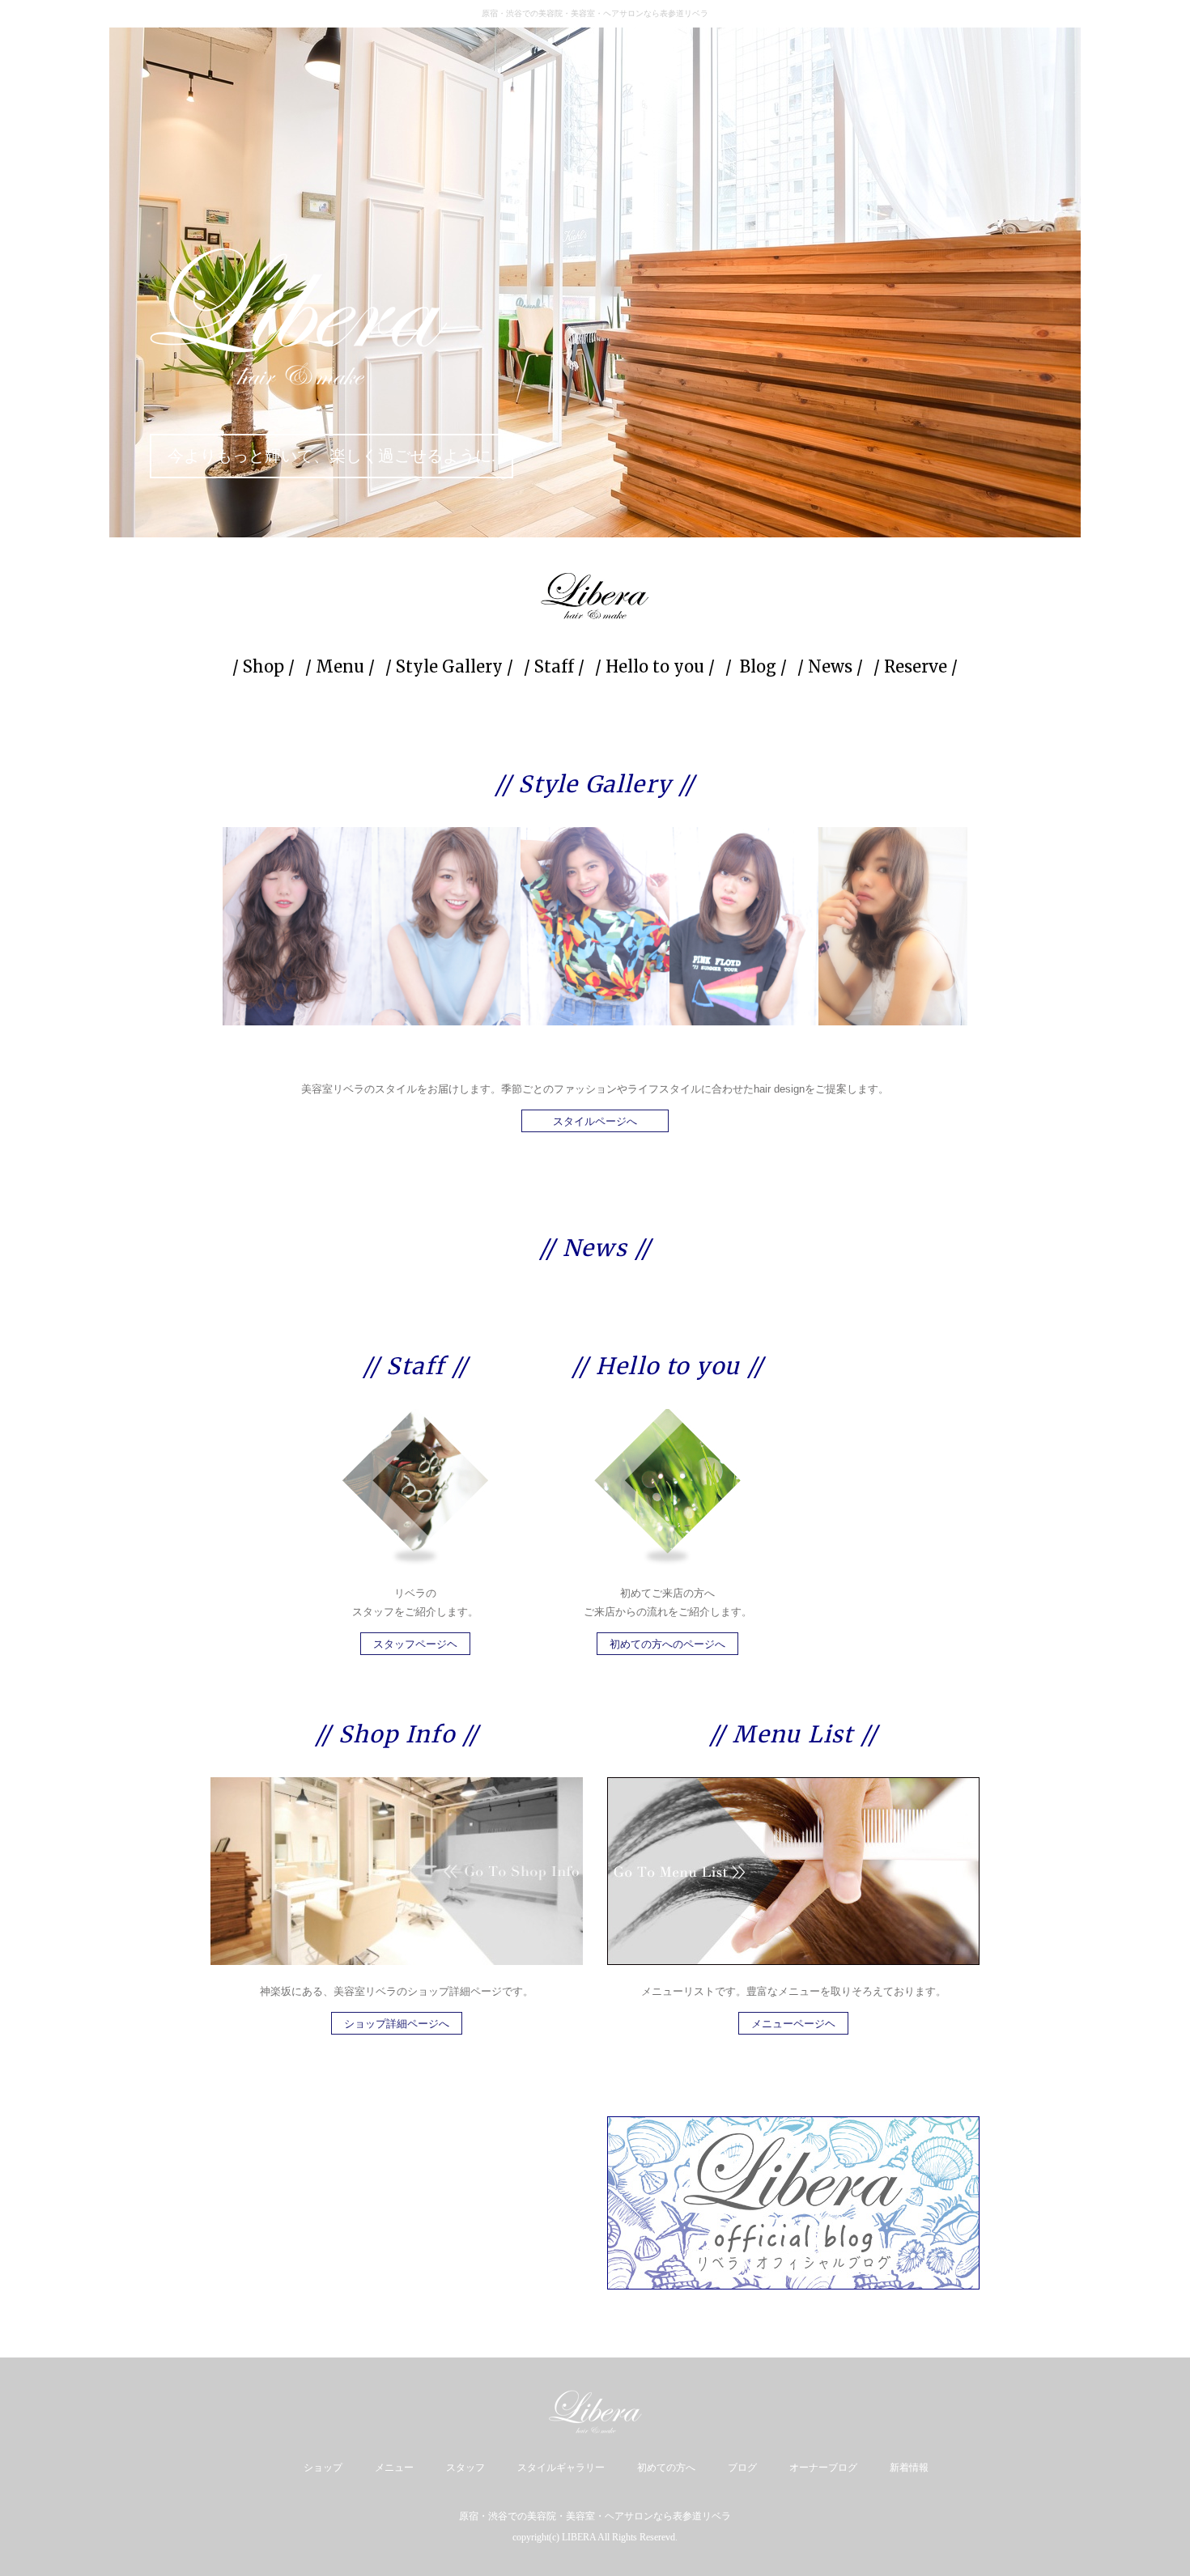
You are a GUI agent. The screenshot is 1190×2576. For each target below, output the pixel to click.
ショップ (323, 2468)
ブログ (742, 2468)
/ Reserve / (916, 666)
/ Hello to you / (655, 666)
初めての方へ (666, 2468)
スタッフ (465, 2468)
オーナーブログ (823, 2468)
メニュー (394, 2468)
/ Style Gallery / (449, 666)
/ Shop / (263, 666)
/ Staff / (554, 666)
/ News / (830, 666)
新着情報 (909, 2468)
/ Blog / (756, 666)
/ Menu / (340, 666)
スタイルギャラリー (561, 2468)
